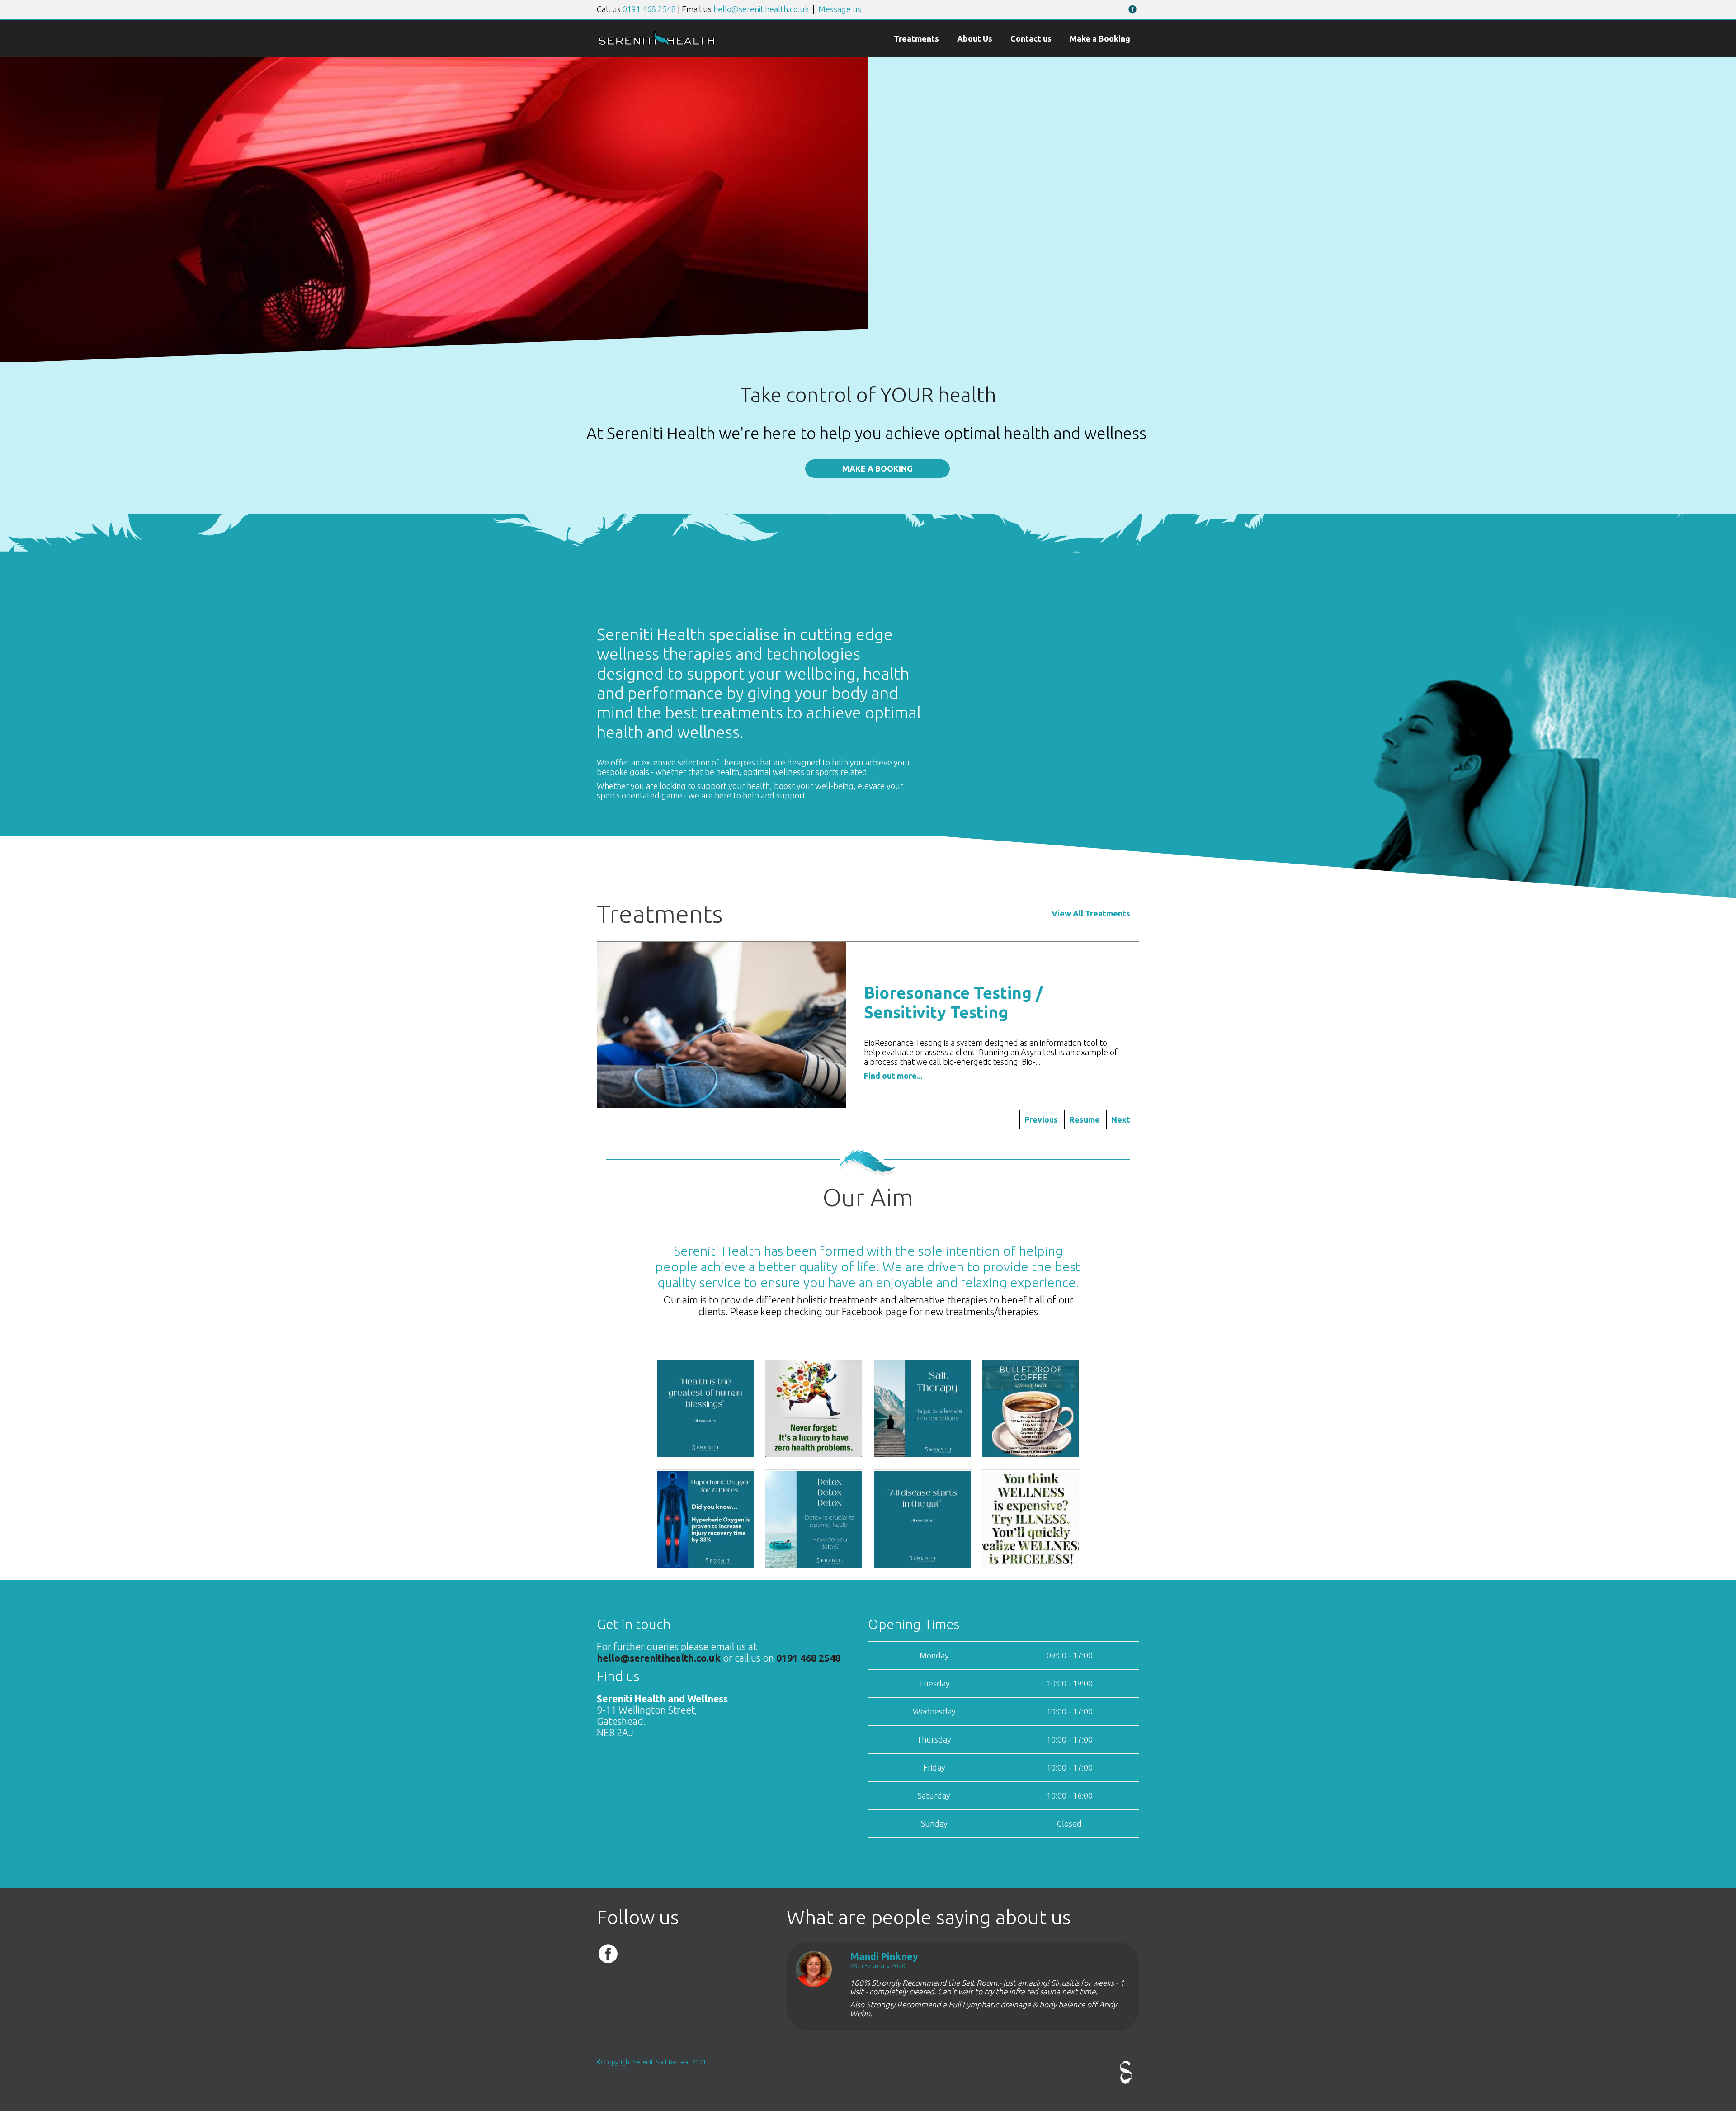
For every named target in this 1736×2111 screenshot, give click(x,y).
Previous (1041, 1119)
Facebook (1132, 9)
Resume (1085, 1119)
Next (1121, 1119)
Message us (840, 9)
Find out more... (893, 1076)
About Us (975, 38)
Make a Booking (1100, 38)
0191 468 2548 (649, 9)
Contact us (1031, 38)
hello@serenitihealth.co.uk (761, 9)
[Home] (656, 43)
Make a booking (877, 468)
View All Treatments (1091, 913)
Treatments (916, 38)
